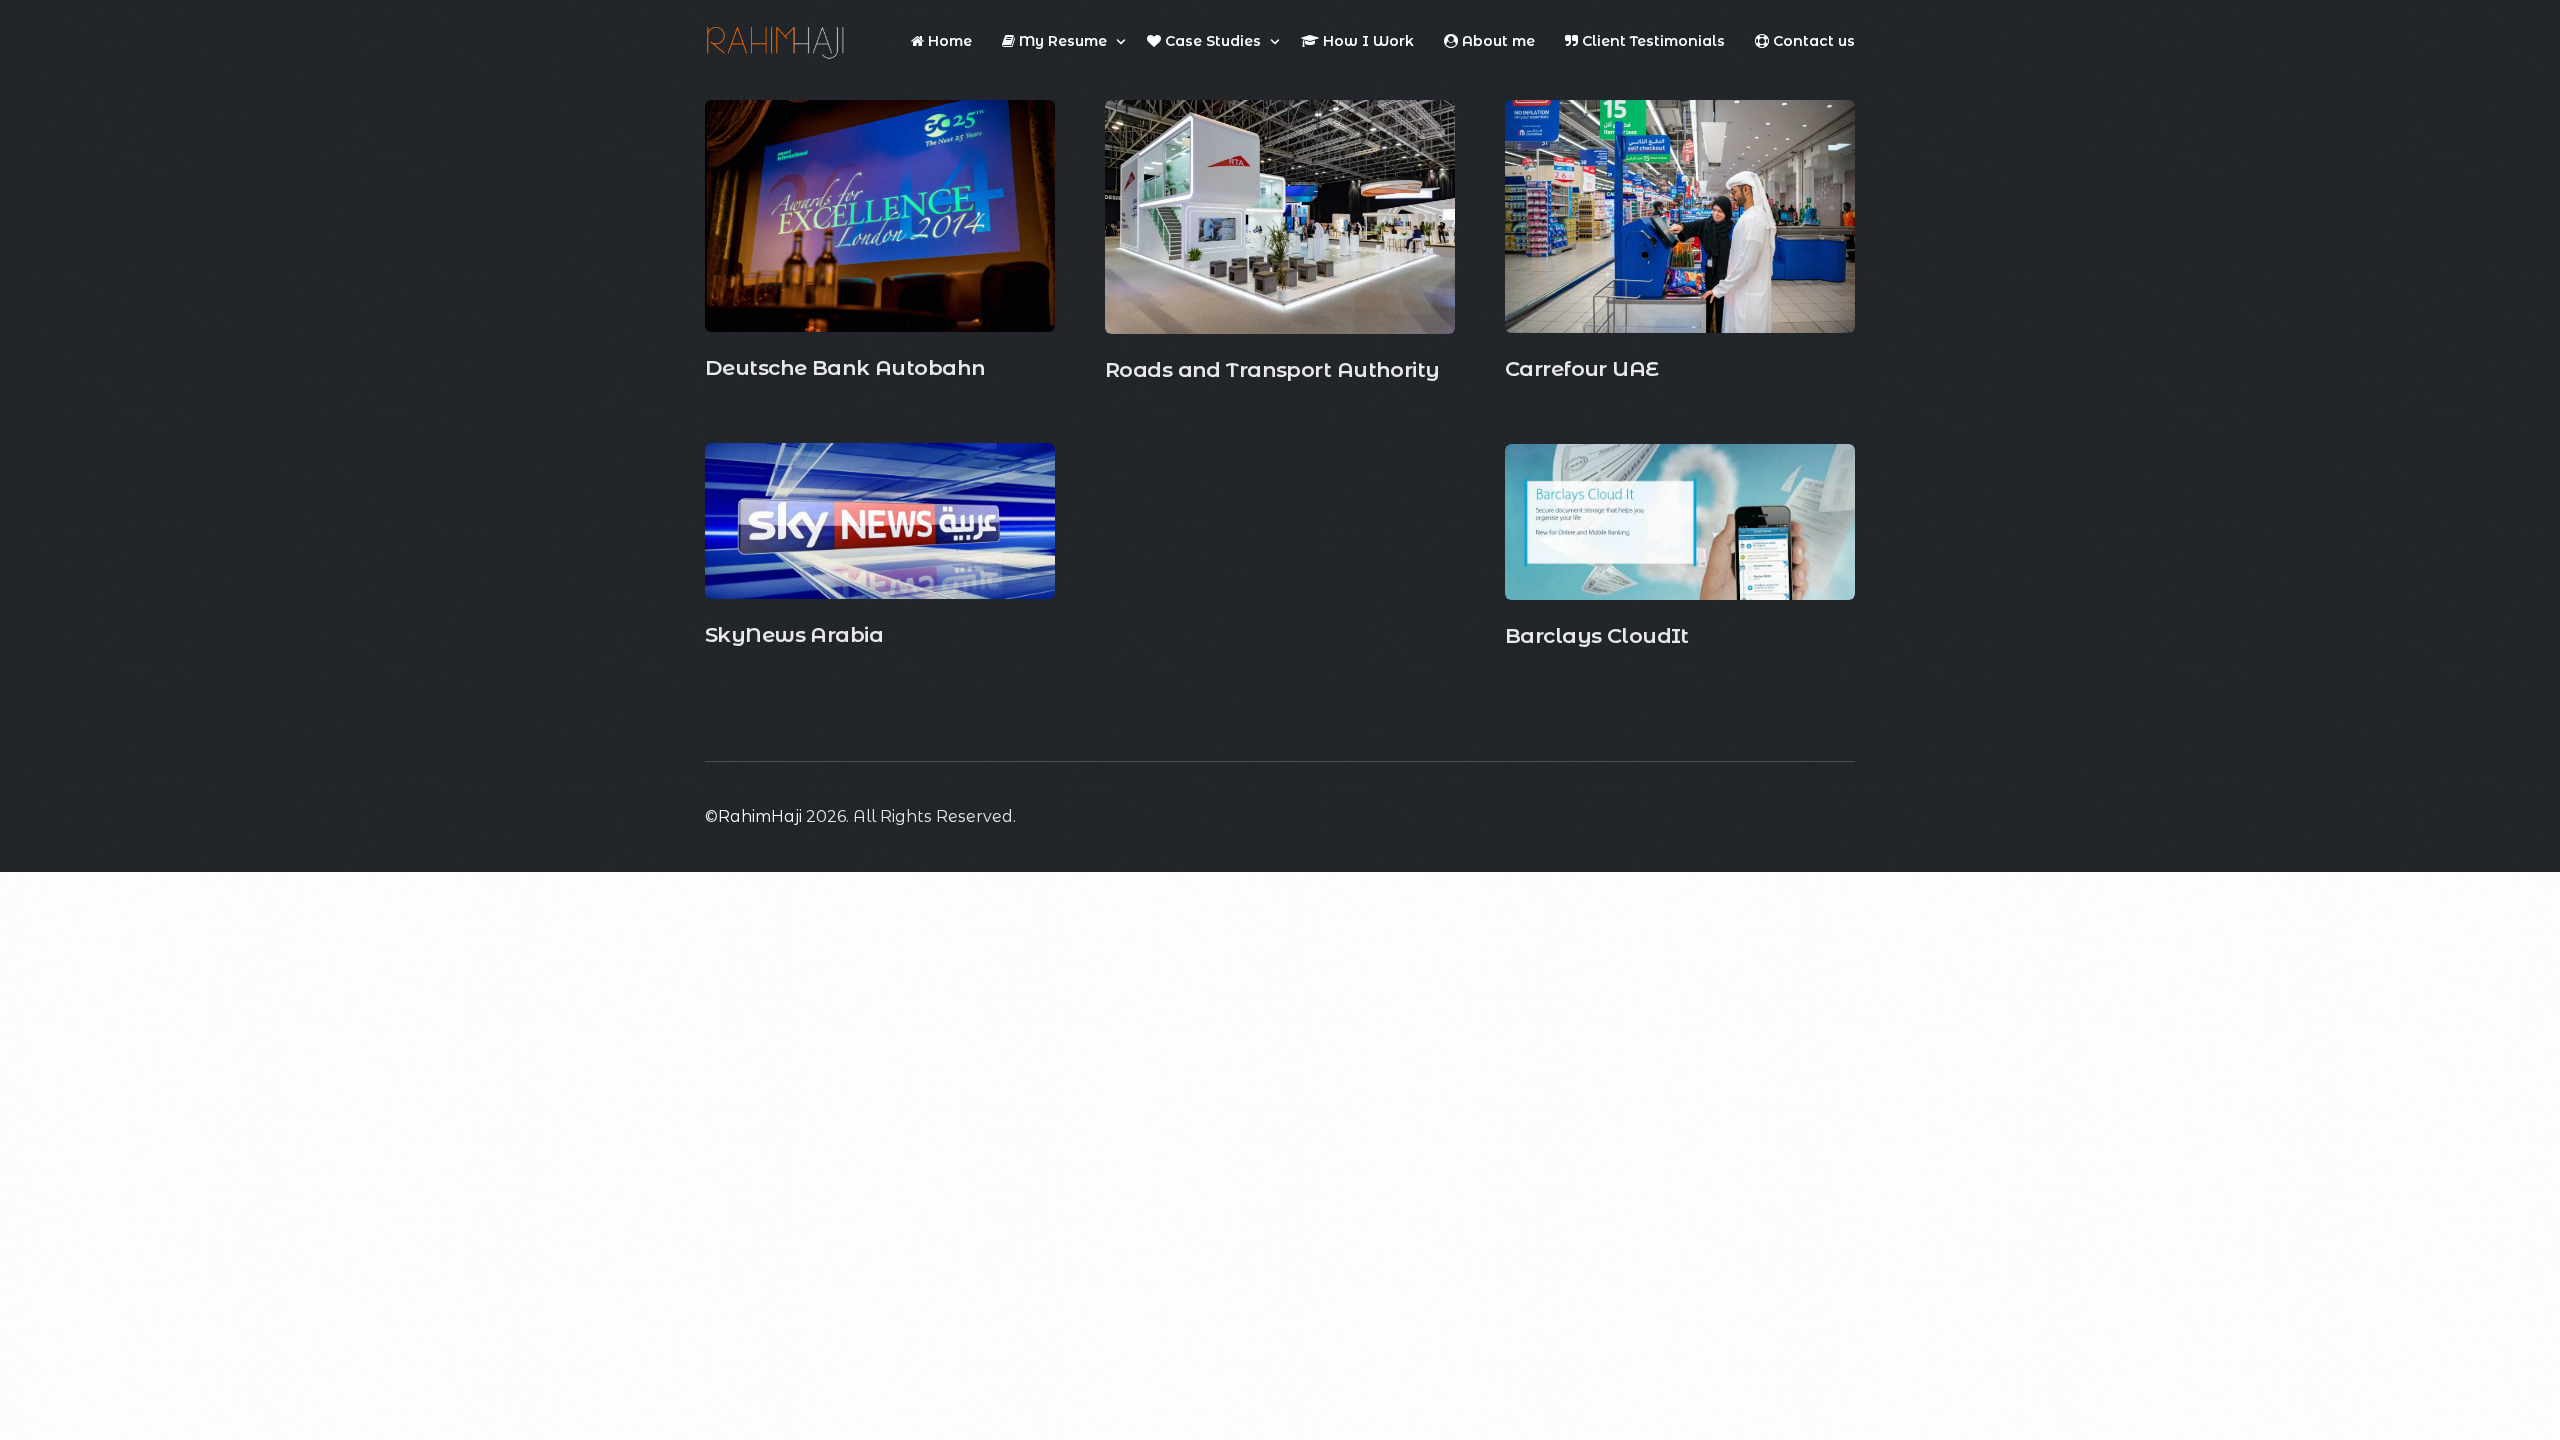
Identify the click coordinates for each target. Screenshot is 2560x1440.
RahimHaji (760, 816)
